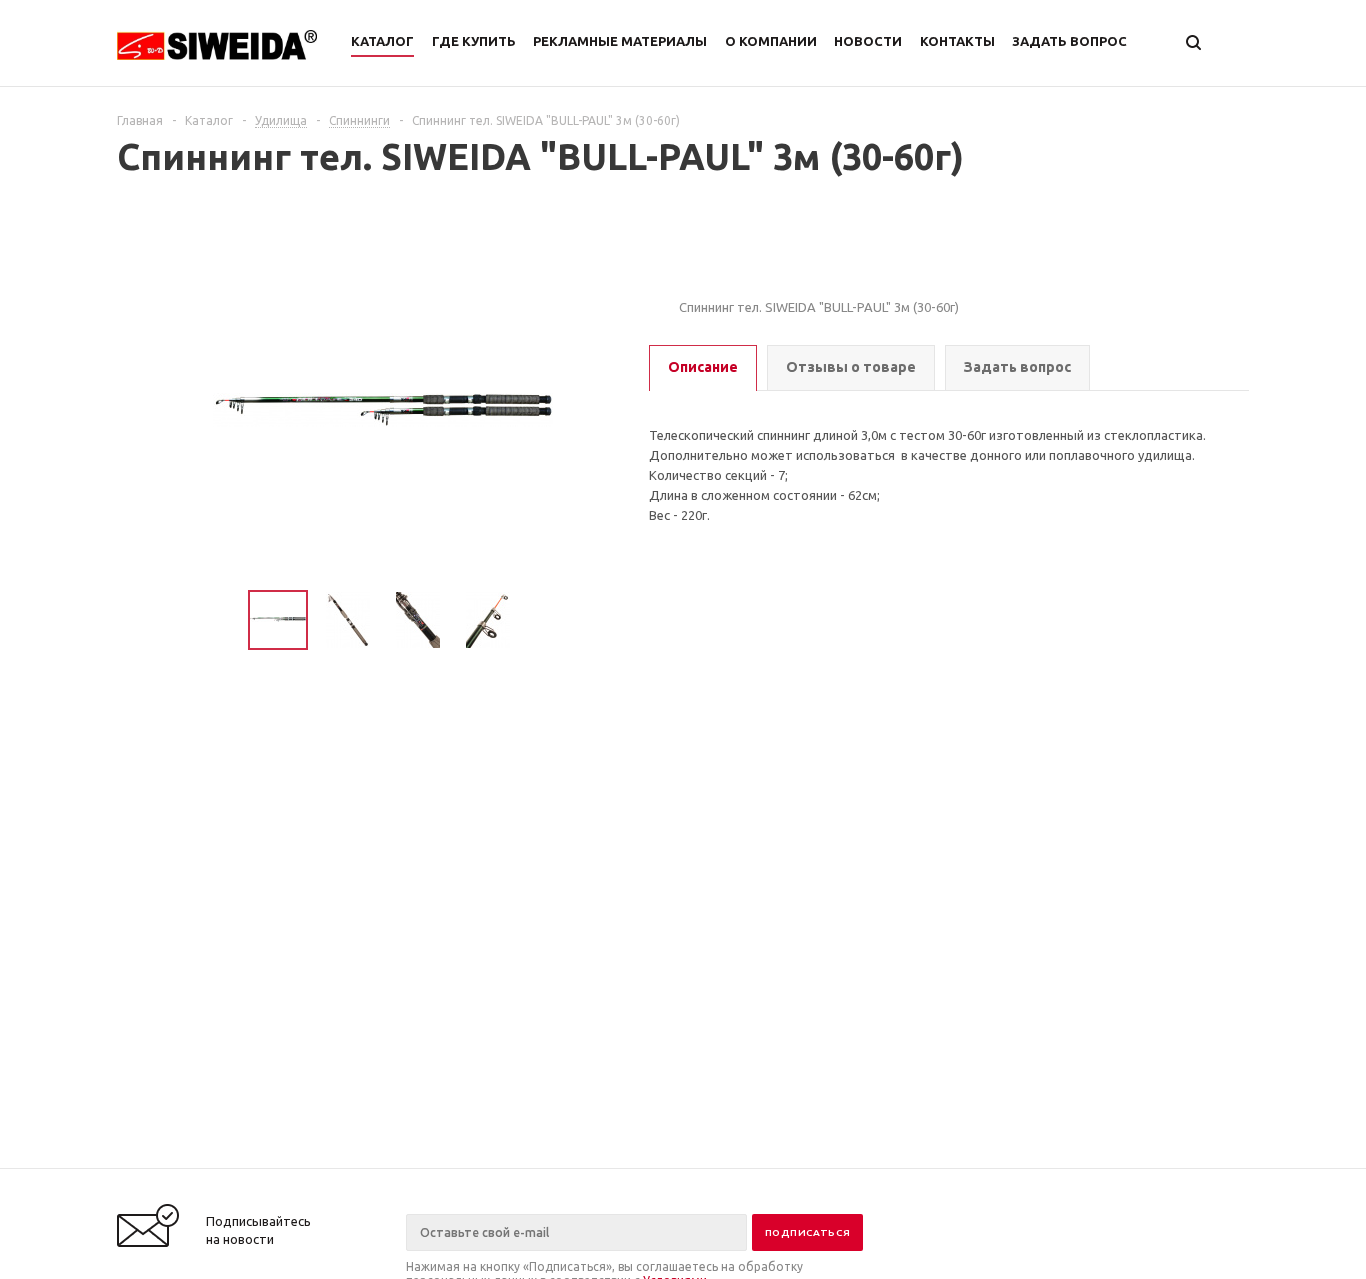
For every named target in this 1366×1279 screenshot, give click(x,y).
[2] (709, 266)
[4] (749, 266)
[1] (689, 266)
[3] (729, 266)
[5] (769, 266)
